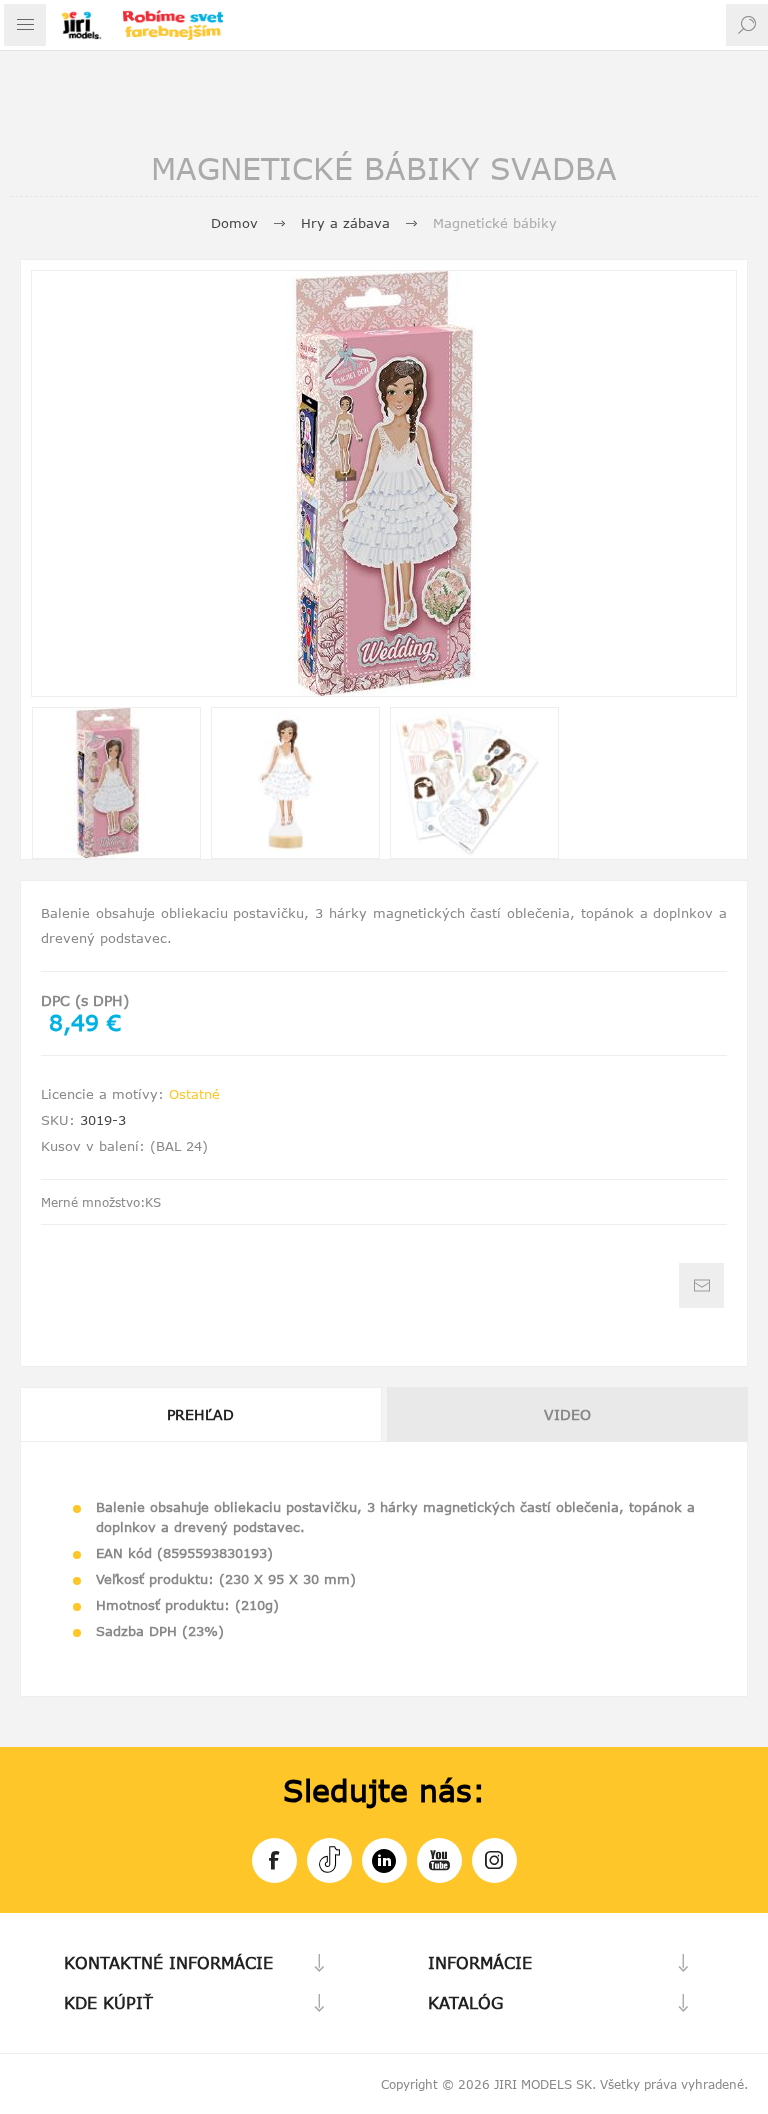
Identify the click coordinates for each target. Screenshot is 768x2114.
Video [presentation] (567, 1414)
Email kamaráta (701, 1285)
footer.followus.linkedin (384, 1860)
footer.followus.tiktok (329, 1860)
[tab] (202, 1414)
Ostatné (194, 1094)
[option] (116, 783)
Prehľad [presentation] (200, 1414)
